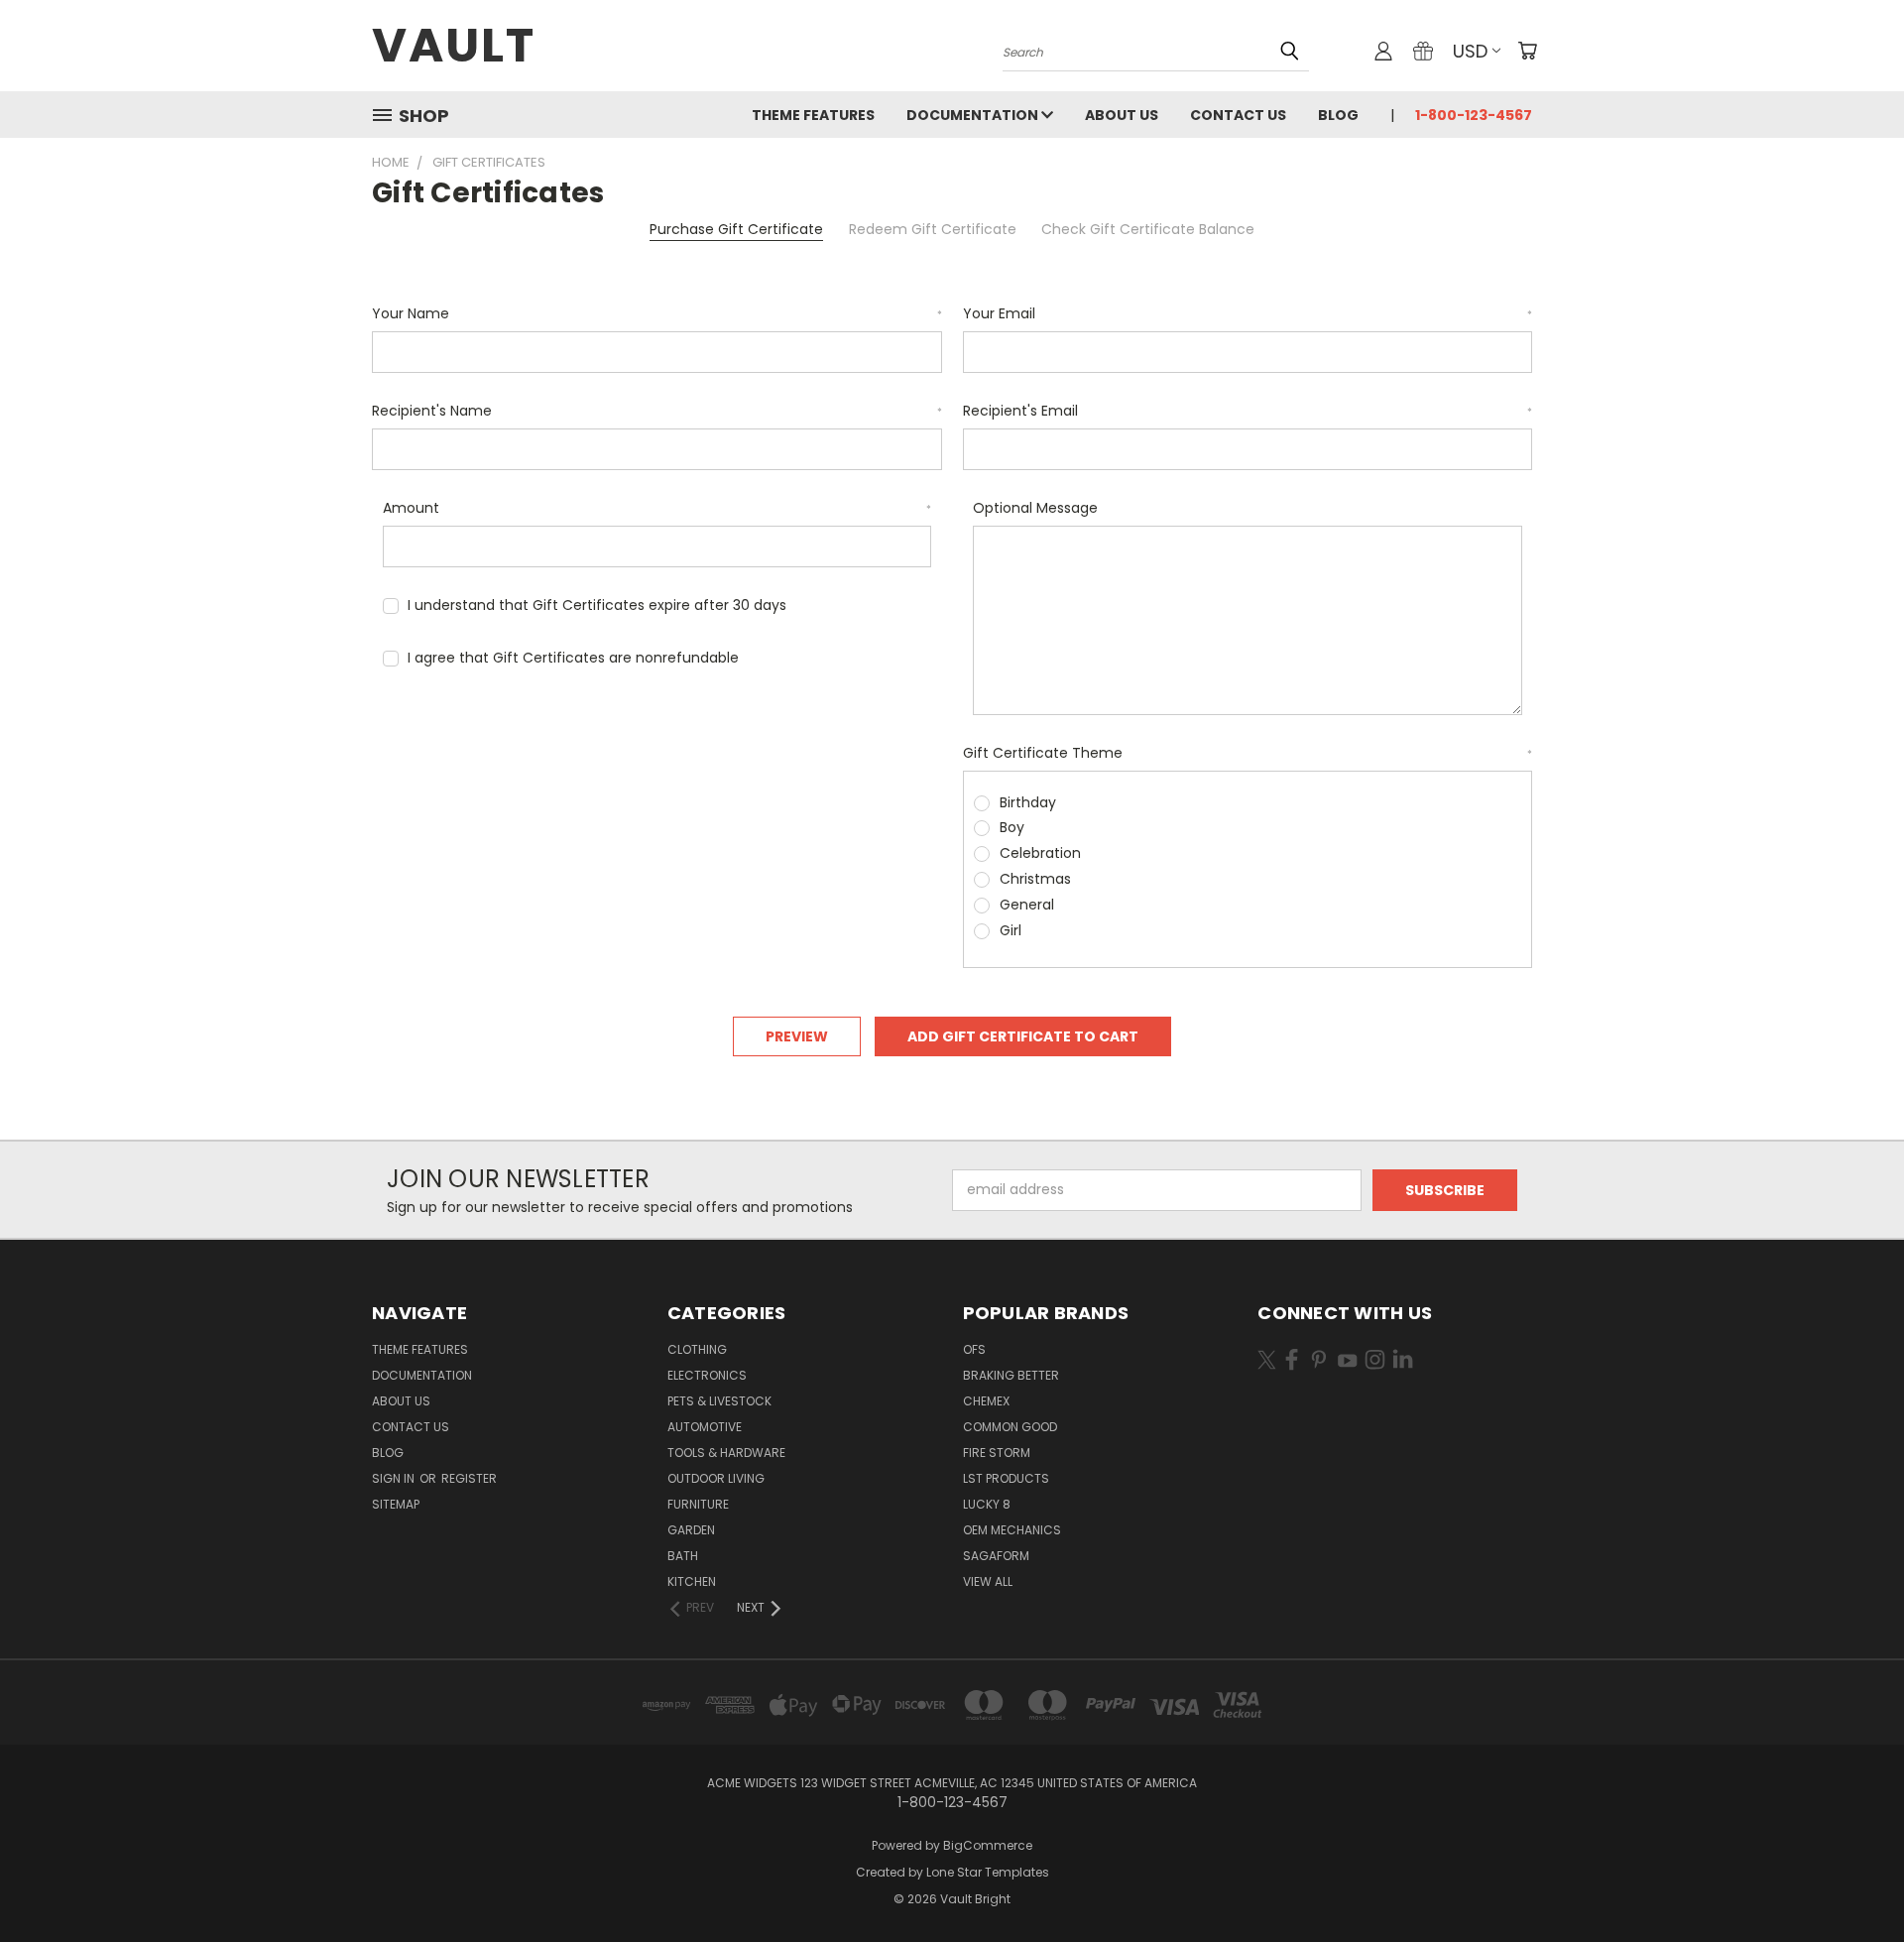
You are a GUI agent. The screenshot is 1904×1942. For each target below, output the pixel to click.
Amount (657, 508)
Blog (1338, 115)
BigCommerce (988, 1845)
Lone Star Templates (988, 1872)
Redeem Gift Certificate (933, 229)
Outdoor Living (716, 1478)
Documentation (974, 115)
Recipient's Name (657, 411)
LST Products (1006, 1478)
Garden (691, 1530)
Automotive (705, 1427)
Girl (1011, 930)
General (1027, 905)
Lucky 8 (987, 1504)
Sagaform (996, 1556)
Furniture (698, 1504)
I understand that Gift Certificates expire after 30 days (597, 605)
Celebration (1040, 853)
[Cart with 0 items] (1527, 51)
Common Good (1010, 1427)
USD (1470, 51)
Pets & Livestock (719, 1401)
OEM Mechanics (1012, 1530)
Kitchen (692, 1581)
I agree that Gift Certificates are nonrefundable (573, 658)
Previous (1852, 1880)
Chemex (986, 1401)
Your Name (657, 313)
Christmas (1035, 879)
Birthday (1028, 802)
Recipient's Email (1248, 411)
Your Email (1248, 313)
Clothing (697, 1349)
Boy (1012, 827)
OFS (974, 1349)
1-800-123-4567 (1474, 115)
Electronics (707, 1375)
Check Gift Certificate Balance (1148, 229)
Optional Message (1035, 508)
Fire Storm (997, 1453)
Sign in (395, 1478)
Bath (683, 1556)
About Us (1122, 115)
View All (988, 1581)
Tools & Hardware (726, 1453)
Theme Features (813, 115)
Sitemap (396, 1504)
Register (469, 1478)
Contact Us (1238, 115)
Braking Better (1011, 1375)
